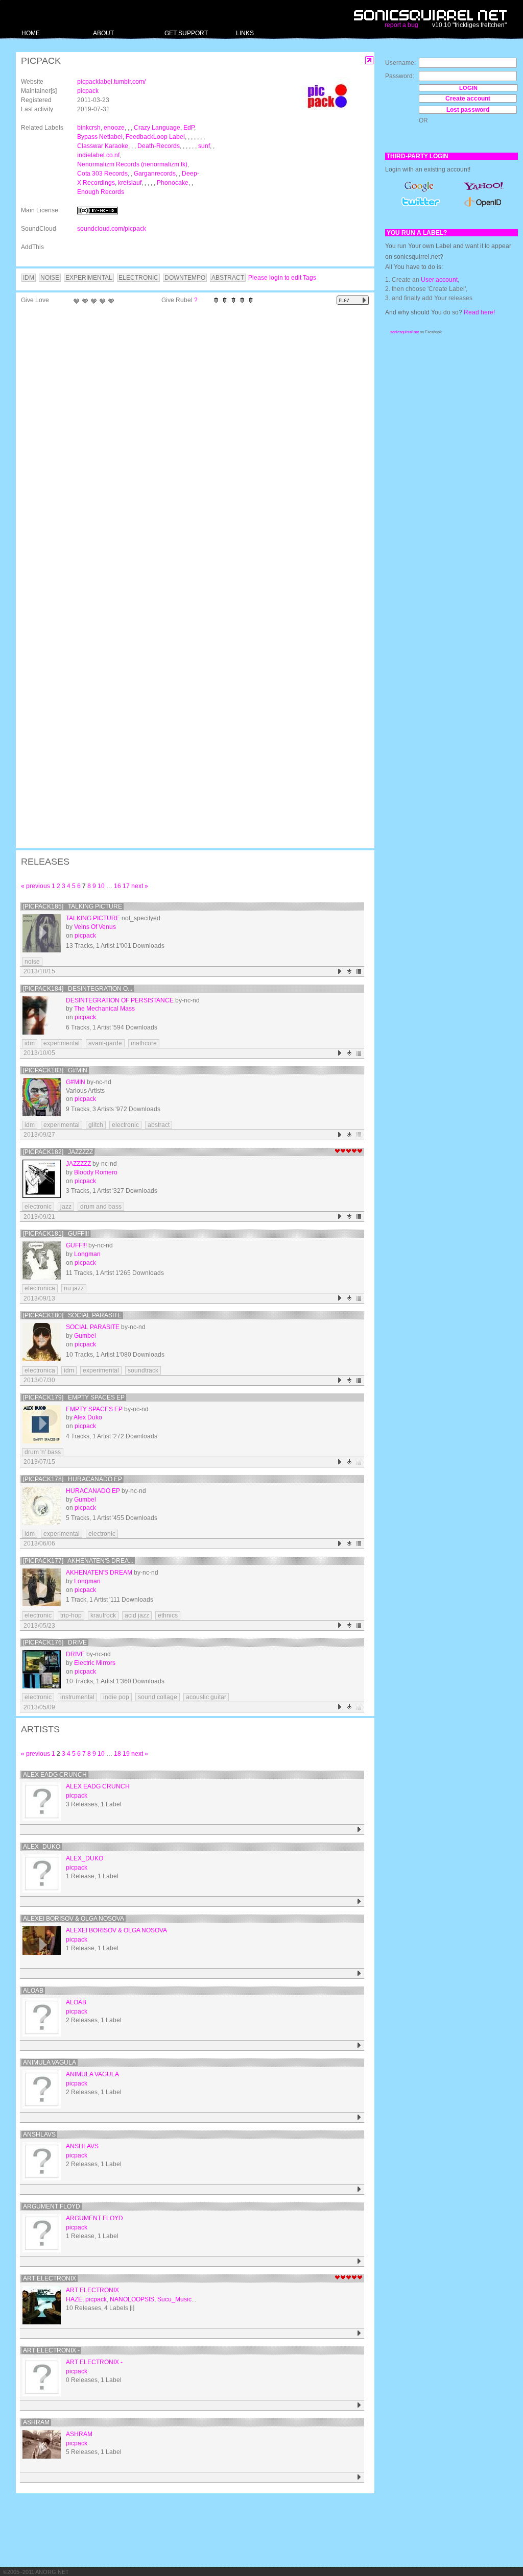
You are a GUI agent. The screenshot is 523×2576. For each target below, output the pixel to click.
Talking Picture (93, 918)
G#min (76, 1082)
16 (117, 886)
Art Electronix (50, 2278)
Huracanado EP (93, 1491)
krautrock (103, 1615)
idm (30, 1043)
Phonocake (173, 183)
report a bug (401, 25)
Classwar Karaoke (103, 146)
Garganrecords (155, 174)
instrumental (77, 1697)
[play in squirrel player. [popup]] (353, 300)
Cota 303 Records (102, 174)
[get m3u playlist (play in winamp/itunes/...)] (359, 972)
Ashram (36, 2422)
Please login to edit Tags (282, 278)
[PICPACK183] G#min (55, 1070)
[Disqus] (190, 442)
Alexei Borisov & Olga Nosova (74, 1919)
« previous (35, 886)
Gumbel (85, 1336)
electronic (125, 1125)
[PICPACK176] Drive (55, 1642)
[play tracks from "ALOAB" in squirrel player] (359, 2045)
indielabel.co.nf (98, 155)
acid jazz (137, 1615)
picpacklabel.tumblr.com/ (111, 82)
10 (101, 886)
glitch (96, 1125)
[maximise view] (370, 60)
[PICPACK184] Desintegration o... (78, 989)
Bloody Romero (96, 1172)
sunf (204, 146)
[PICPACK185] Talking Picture (73, 906)
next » (140, 886)
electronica (40, 1288)
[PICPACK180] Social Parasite (72, 1315)
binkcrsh (89, 128)
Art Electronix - (51, 2350)
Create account (468, 99)
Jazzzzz (78, 1164)
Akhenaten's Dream (99, 1573)
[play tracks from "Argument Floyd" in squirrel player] (359, 2261)
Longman (87, 1254)
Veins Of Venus (95, 927)
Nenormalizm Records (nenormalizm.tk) (132, 164)
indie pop (116, 1697)
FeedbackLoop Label (155, 137)
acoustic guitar (206, 1697)
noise (32, 962)
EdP (189, 128)
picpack (88, 91)
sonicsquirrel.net (405, 332)
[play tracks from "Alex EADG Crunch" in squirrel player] (359, 1830)
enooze (114, 128)
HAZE (74, 2299)
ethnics (168, 1615)
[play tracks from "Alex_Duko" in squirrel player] (359, 1902)
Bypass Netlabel (100, 137)
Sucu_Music (174, 2299)
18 (117, 1754)
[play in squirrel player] (42, 933)
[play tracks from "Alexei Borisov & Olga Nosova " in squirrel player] (359, 1973)
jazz (66, 1207)
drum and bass (101, 1207)
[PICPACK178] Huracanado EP (73, 1479)
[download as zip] (350, 972)
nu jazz (74, 1288)
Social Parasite (93, 1327)
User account (439, 280)
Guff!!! (76, 1245)
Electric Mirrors (95, 1663)
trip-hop (71, 1615)
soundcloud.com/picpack (112, 229)
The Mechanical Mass (104, 1009)
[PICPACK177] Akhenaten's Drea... (78, 1561)
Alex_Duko (42, 1847)
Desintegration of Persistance (120, 1000)
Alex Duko (88, 1417)
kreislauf (130, 183)
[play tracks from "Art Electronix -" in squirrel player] (359, 2405)
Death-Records (159, 146)
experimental (62, 1043)
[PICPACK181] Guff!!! (56, 1234)
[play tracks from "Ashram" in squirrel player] (359, 2477)
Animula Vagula (50, 2063)
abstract (159, 1125)
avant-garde (105, 1043)
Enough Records (101, 192)
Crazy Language (157, 128)
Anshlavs (39, 2135)
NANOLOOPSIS (132, 2299)
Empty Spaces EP (94, 1409)
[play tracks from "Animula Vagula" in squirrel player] (359, 2117)
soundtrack (143, 1370)
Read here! (479, 312)
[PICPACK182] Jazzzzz (58, 1152)
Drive (75, 1654)
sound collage (158, 1697)
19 (126, 1754)
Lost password (468, 110)
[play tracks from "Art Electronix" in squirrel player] (359, 2333)
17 (126, 886)
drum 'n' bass (43, 1452)
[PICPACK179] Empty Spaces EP (74, 1397)
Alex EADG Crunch (55, 1775)
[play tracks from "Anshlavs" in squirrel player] (359, 2189)
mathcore (144, 1043)
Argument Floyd (52, 2206)
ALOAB (33, 1991)
